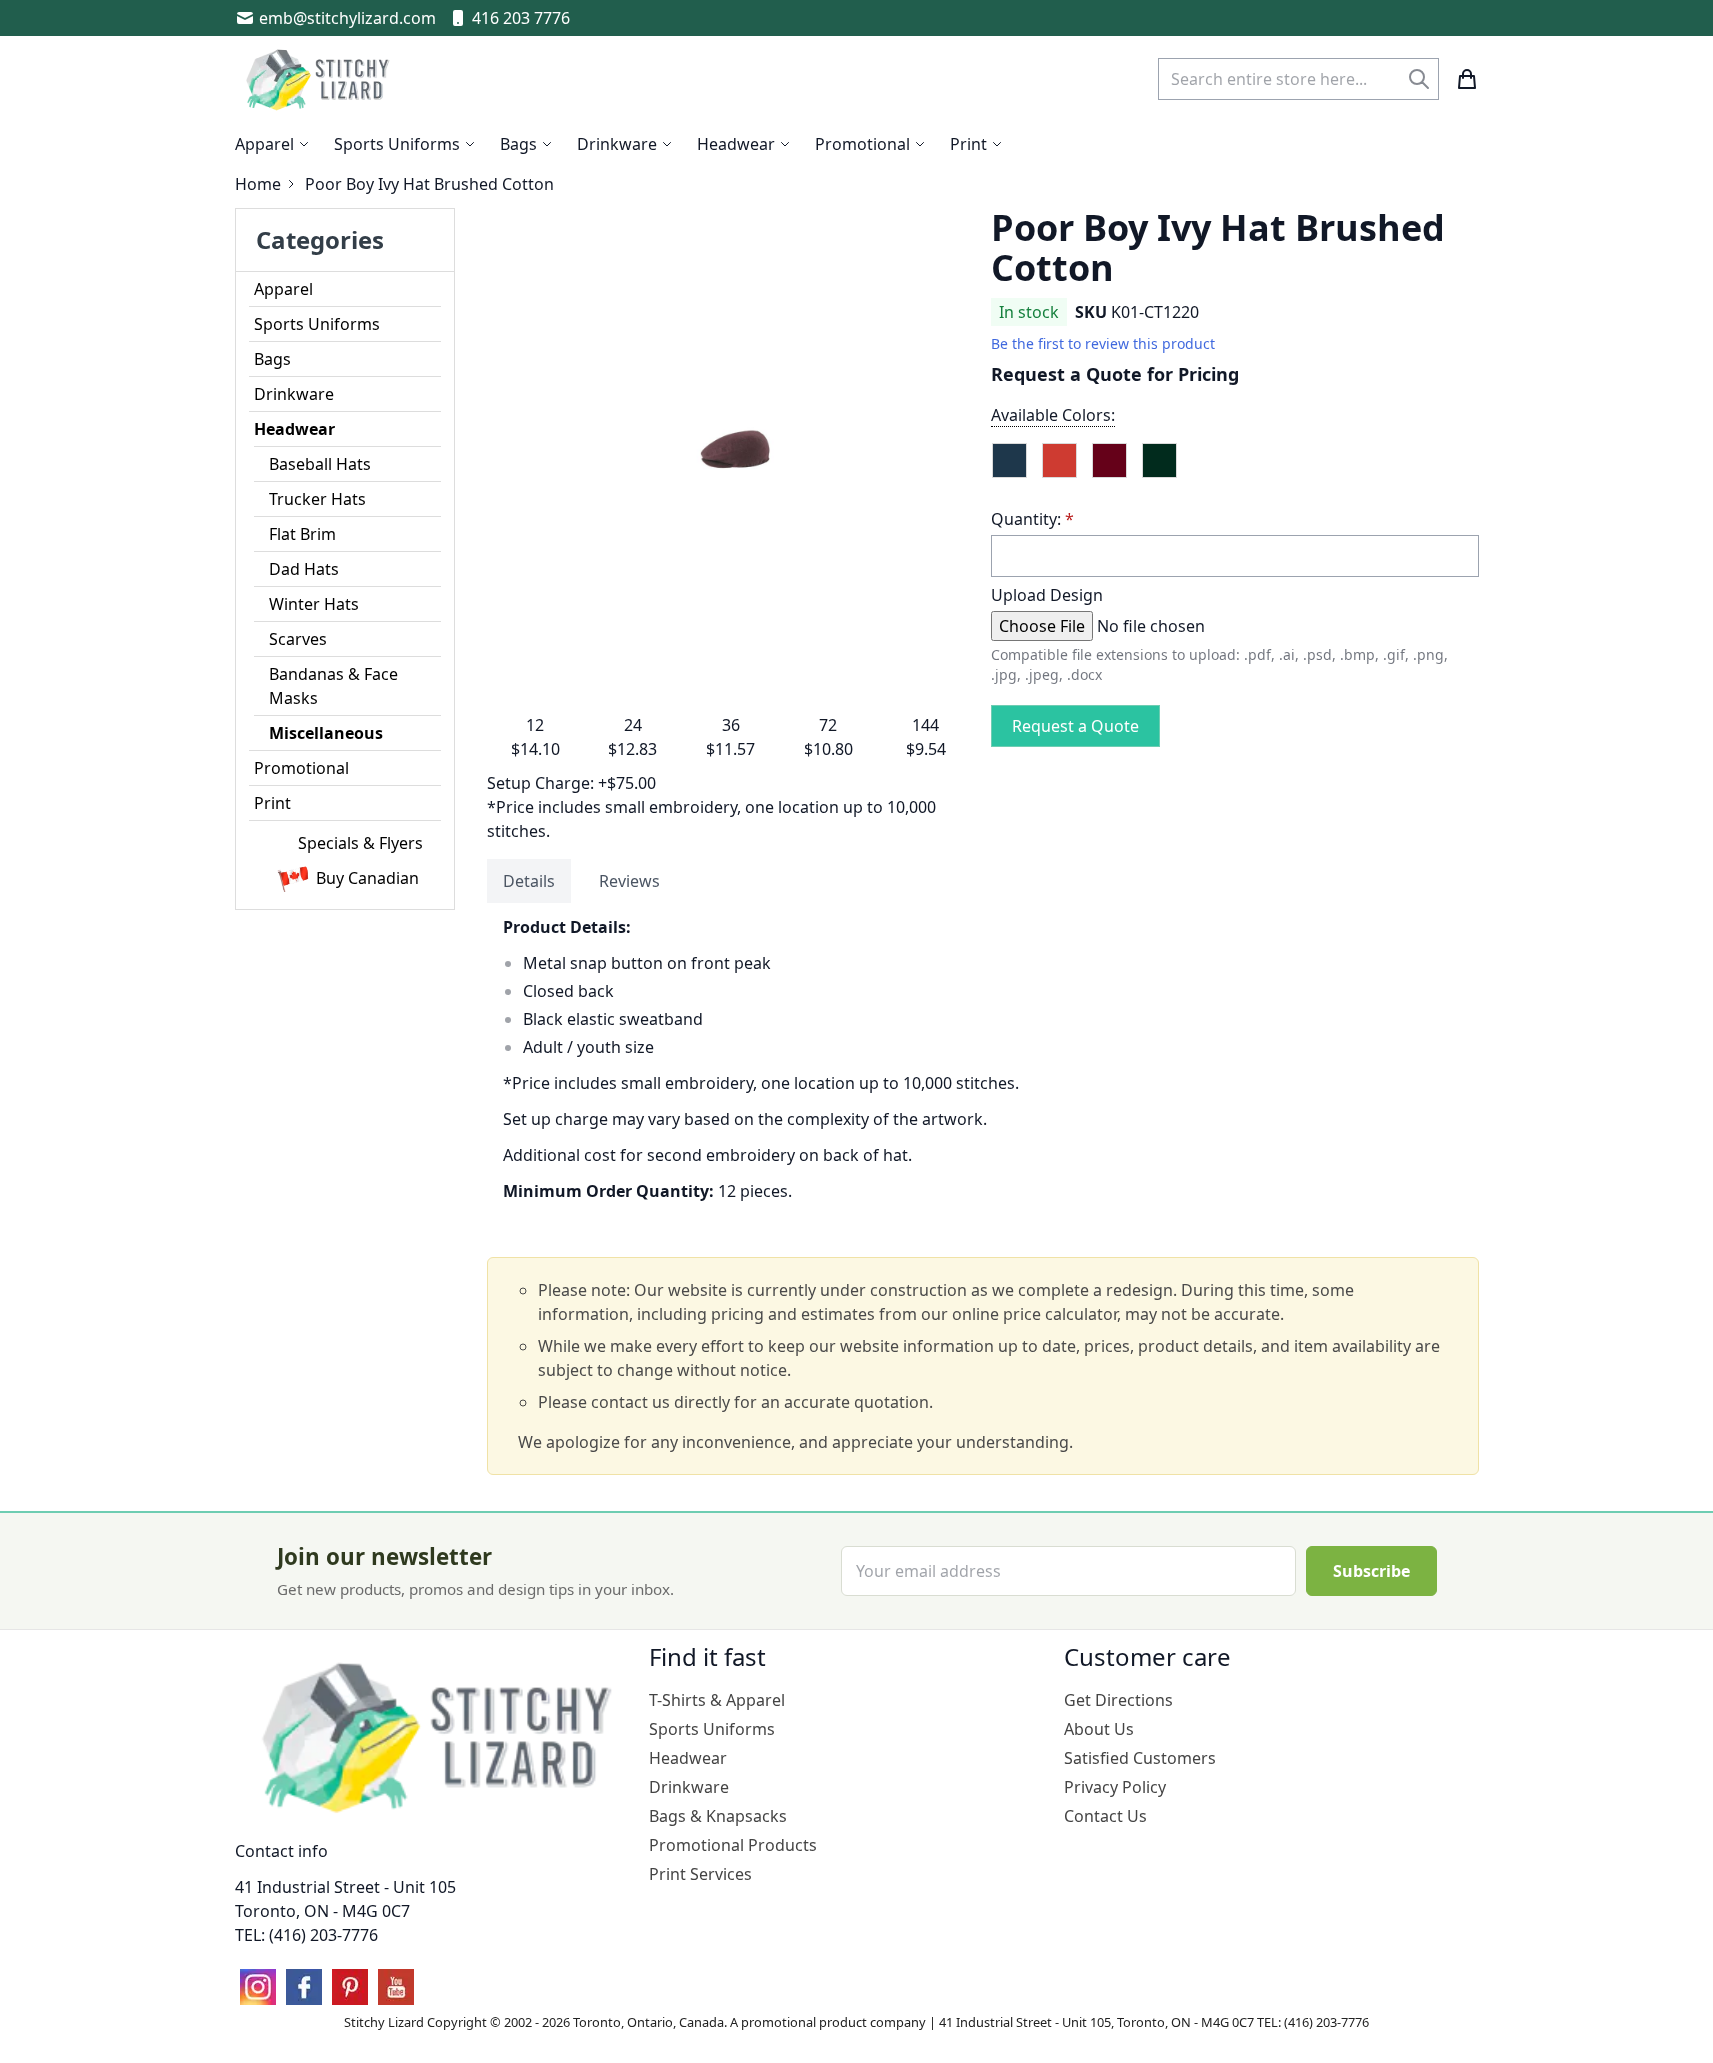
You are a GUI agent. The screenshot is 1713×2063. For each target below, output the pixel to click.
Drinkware (294, 394)
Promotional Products (733, 1845)
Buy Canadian (367, 878)
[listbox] (1235, 469)
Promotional (301, 768)
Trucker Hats (317, 499)
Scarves (298, 639)
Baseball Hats (320, 464)
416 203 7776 (521, 18)
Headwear (294, 429)
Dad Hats (304, 569)
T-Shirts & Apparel (717, 1700)
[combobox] (1298, 79)
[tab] (529, 881)
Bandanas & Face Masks (333, 686)
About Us (1099, 1729)
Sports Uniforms (317, 324)
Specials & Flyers (360, 843)
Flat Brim (302, 534)
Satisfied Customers (1140, 1758)
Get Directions (1118, 1700)
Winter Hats (314, 604)
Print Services (700, 1874)
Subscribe (1371, 1571)
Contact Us (1105, 1816)
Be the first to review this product (1103, 343)
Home (258, 184)
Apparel (283, 289)
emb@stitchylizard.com (347, 18)
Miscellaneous (326, 733)
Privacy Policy (1115, 1787)
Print (272, 803)
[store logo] (320, 79)
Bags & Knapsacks (718, 1816)
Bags (272, 359)
